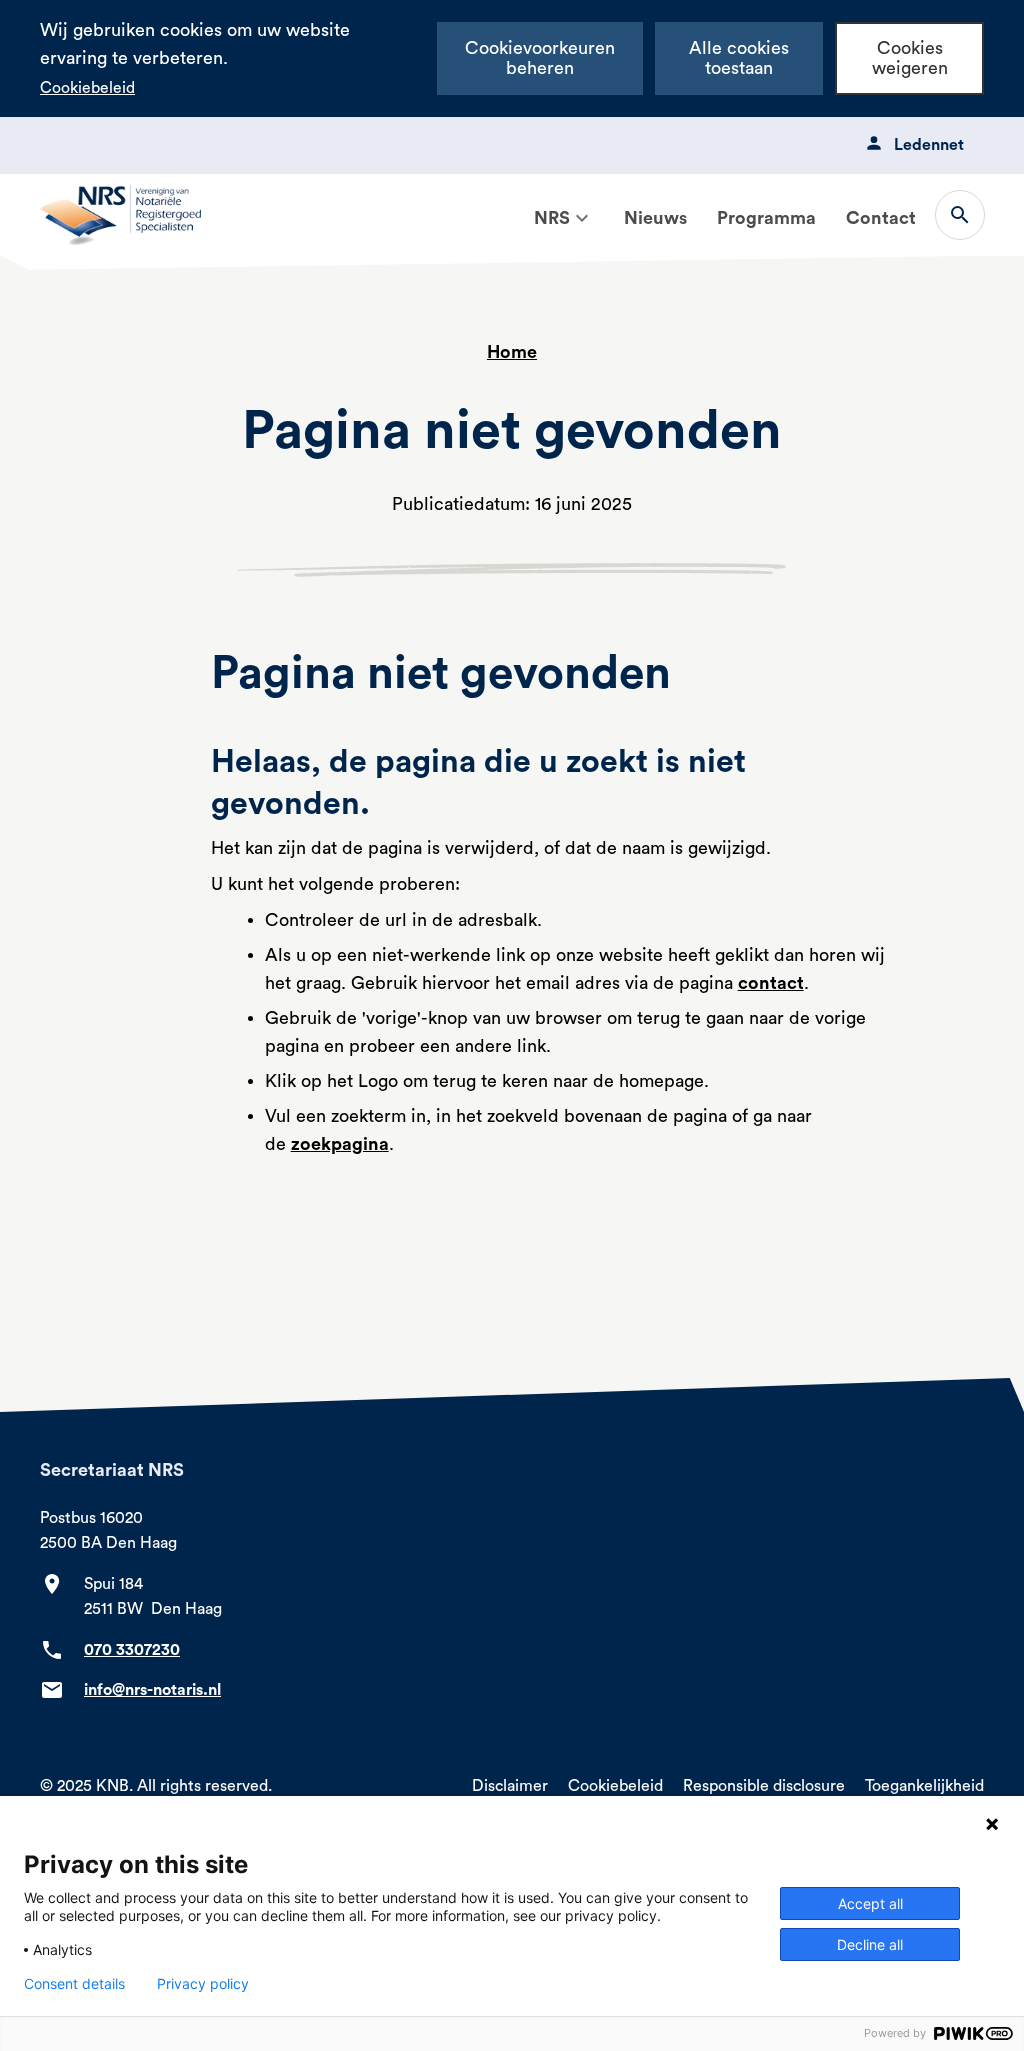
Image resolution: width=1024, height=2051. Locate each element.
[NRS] (582, 218)
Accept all (870, 1903)
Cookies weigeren (910, 58)
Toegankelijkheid (924, 1786)
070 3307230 (132, 1650)
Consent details (74, 1984)
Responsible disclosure (764, 1786)
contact (771, 983)
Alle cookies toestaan (739, 58)
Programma (766, 218)
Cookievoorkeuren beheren (540, 58)
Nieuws (655, 218)
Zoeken (960, 215)
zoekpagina (340, 1144)
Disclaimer (510, 1786)
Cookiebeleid (87, 88)
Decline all (870, 1944)
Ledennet (929, 145)
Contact (881, 218)
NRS (552, 218)
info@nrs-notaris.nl (152, 1690)
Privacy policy (203, 1984)
